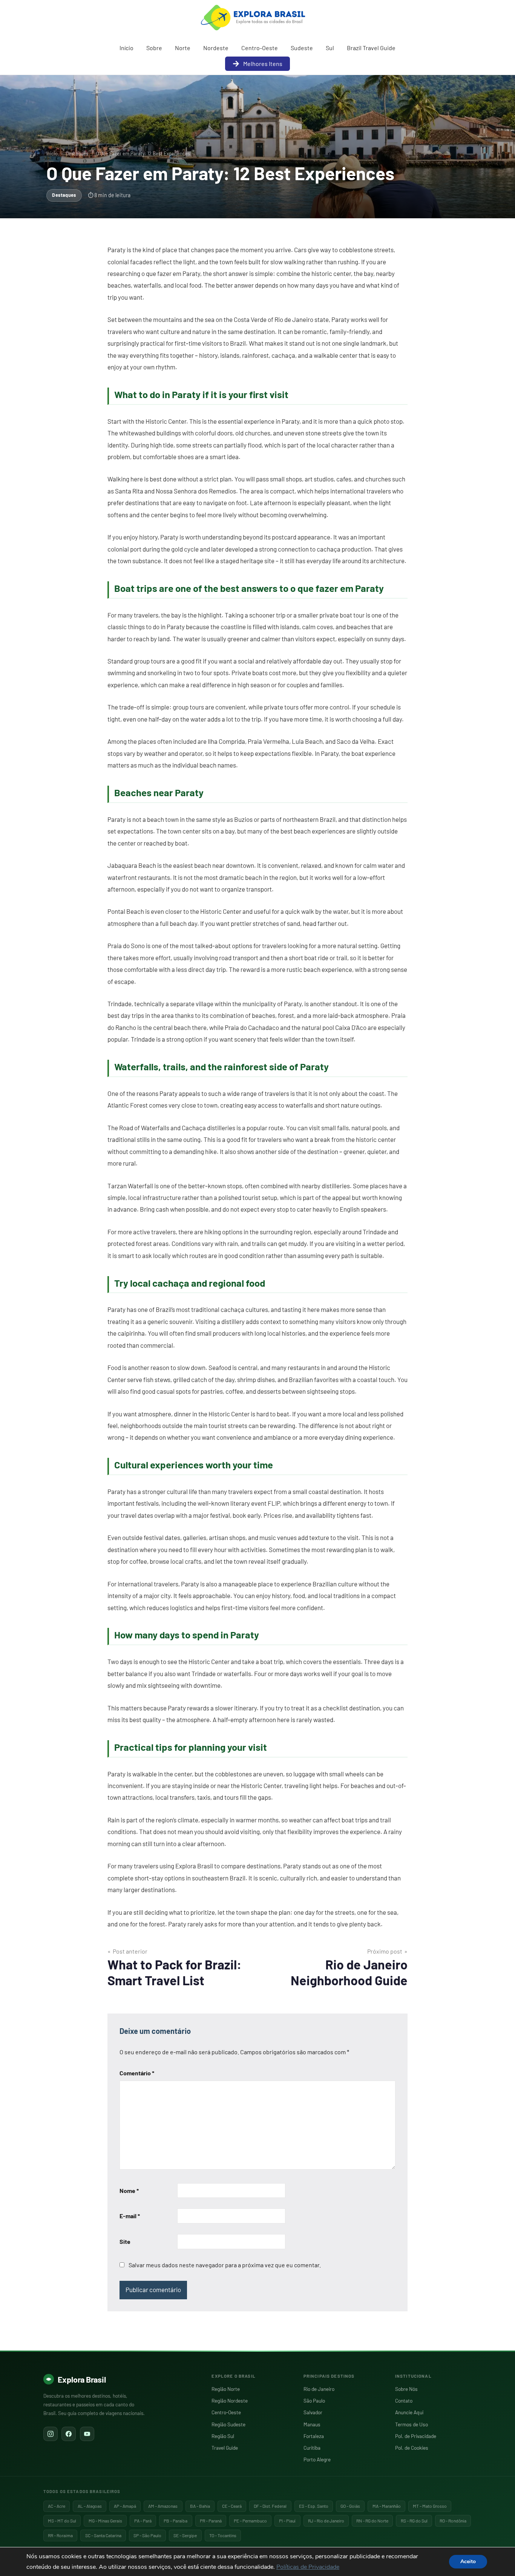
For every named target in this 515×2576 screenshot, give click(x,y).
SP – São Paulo (147, 2535)
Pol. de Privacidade (416, 2436)
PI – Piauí (287, 2521)
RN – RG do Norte (372, 2521)
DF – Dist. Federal (270, 2506)
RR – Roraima (60, 2535)
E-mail (130, 2216)
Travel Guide (225, 2448)
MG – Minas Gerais (105, 2521)
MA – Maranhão (387, 2506)
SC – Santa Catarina (103, 2535)
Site (125, 2241)
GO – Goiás (350, 2506)
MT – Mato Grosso (430, 2506)
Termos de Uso (412, 2424)
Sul (330, 48)
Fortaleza (314, 2436)
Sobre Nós (406, 2389)
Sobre (154, 48)
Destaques (77, 153)
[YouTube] (87, 2434)
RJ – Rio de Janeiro (326, 2521)
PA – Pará (143, 2521)
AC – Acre (57, 2506)
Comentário (137, 2073)
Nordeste (216, 48)
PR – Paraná (211, 2521)
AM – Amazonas (163, 2506)
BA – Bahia (200, 2506)
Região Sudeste (228, 2424)
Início (126, 48)
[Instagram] (51, 2434)
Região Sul (223, 2436)
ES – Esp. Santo (314, 2506)
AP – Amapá (125, 2506)
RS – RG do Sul (414, 2521)
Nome (129, 2191)
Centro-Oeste (260, 48)
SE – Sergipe (185, 2535)
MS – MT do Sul (62, 2521)
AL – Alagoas (90, 2506)
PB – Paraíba (175, 2521)
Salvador (313, 2412)
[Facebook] (69, 2434)
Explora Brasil (82, 2379)
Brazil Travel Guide (371, 48)
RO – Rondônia (453, 2521)
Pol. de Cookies (412, 2448)
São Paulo (314, 2401)
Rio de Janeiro (319, 2389)
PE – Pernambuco (250, 2521)
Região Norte (226, 2389)
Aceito (468, 2561)
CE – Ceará (232, 2506)
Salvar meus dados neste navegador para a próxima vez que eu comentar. (225, 2265)
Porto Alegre (317, 2459)
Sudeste (302, 48)
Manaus (312, 2424)
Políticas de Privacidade (308, 2567)
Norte (183, 48)
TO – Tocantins (223, 2535)
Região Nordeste (230, 2401)
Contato (404, 2401)
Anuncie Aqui (409, 2412)
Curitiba (312, 2448)
